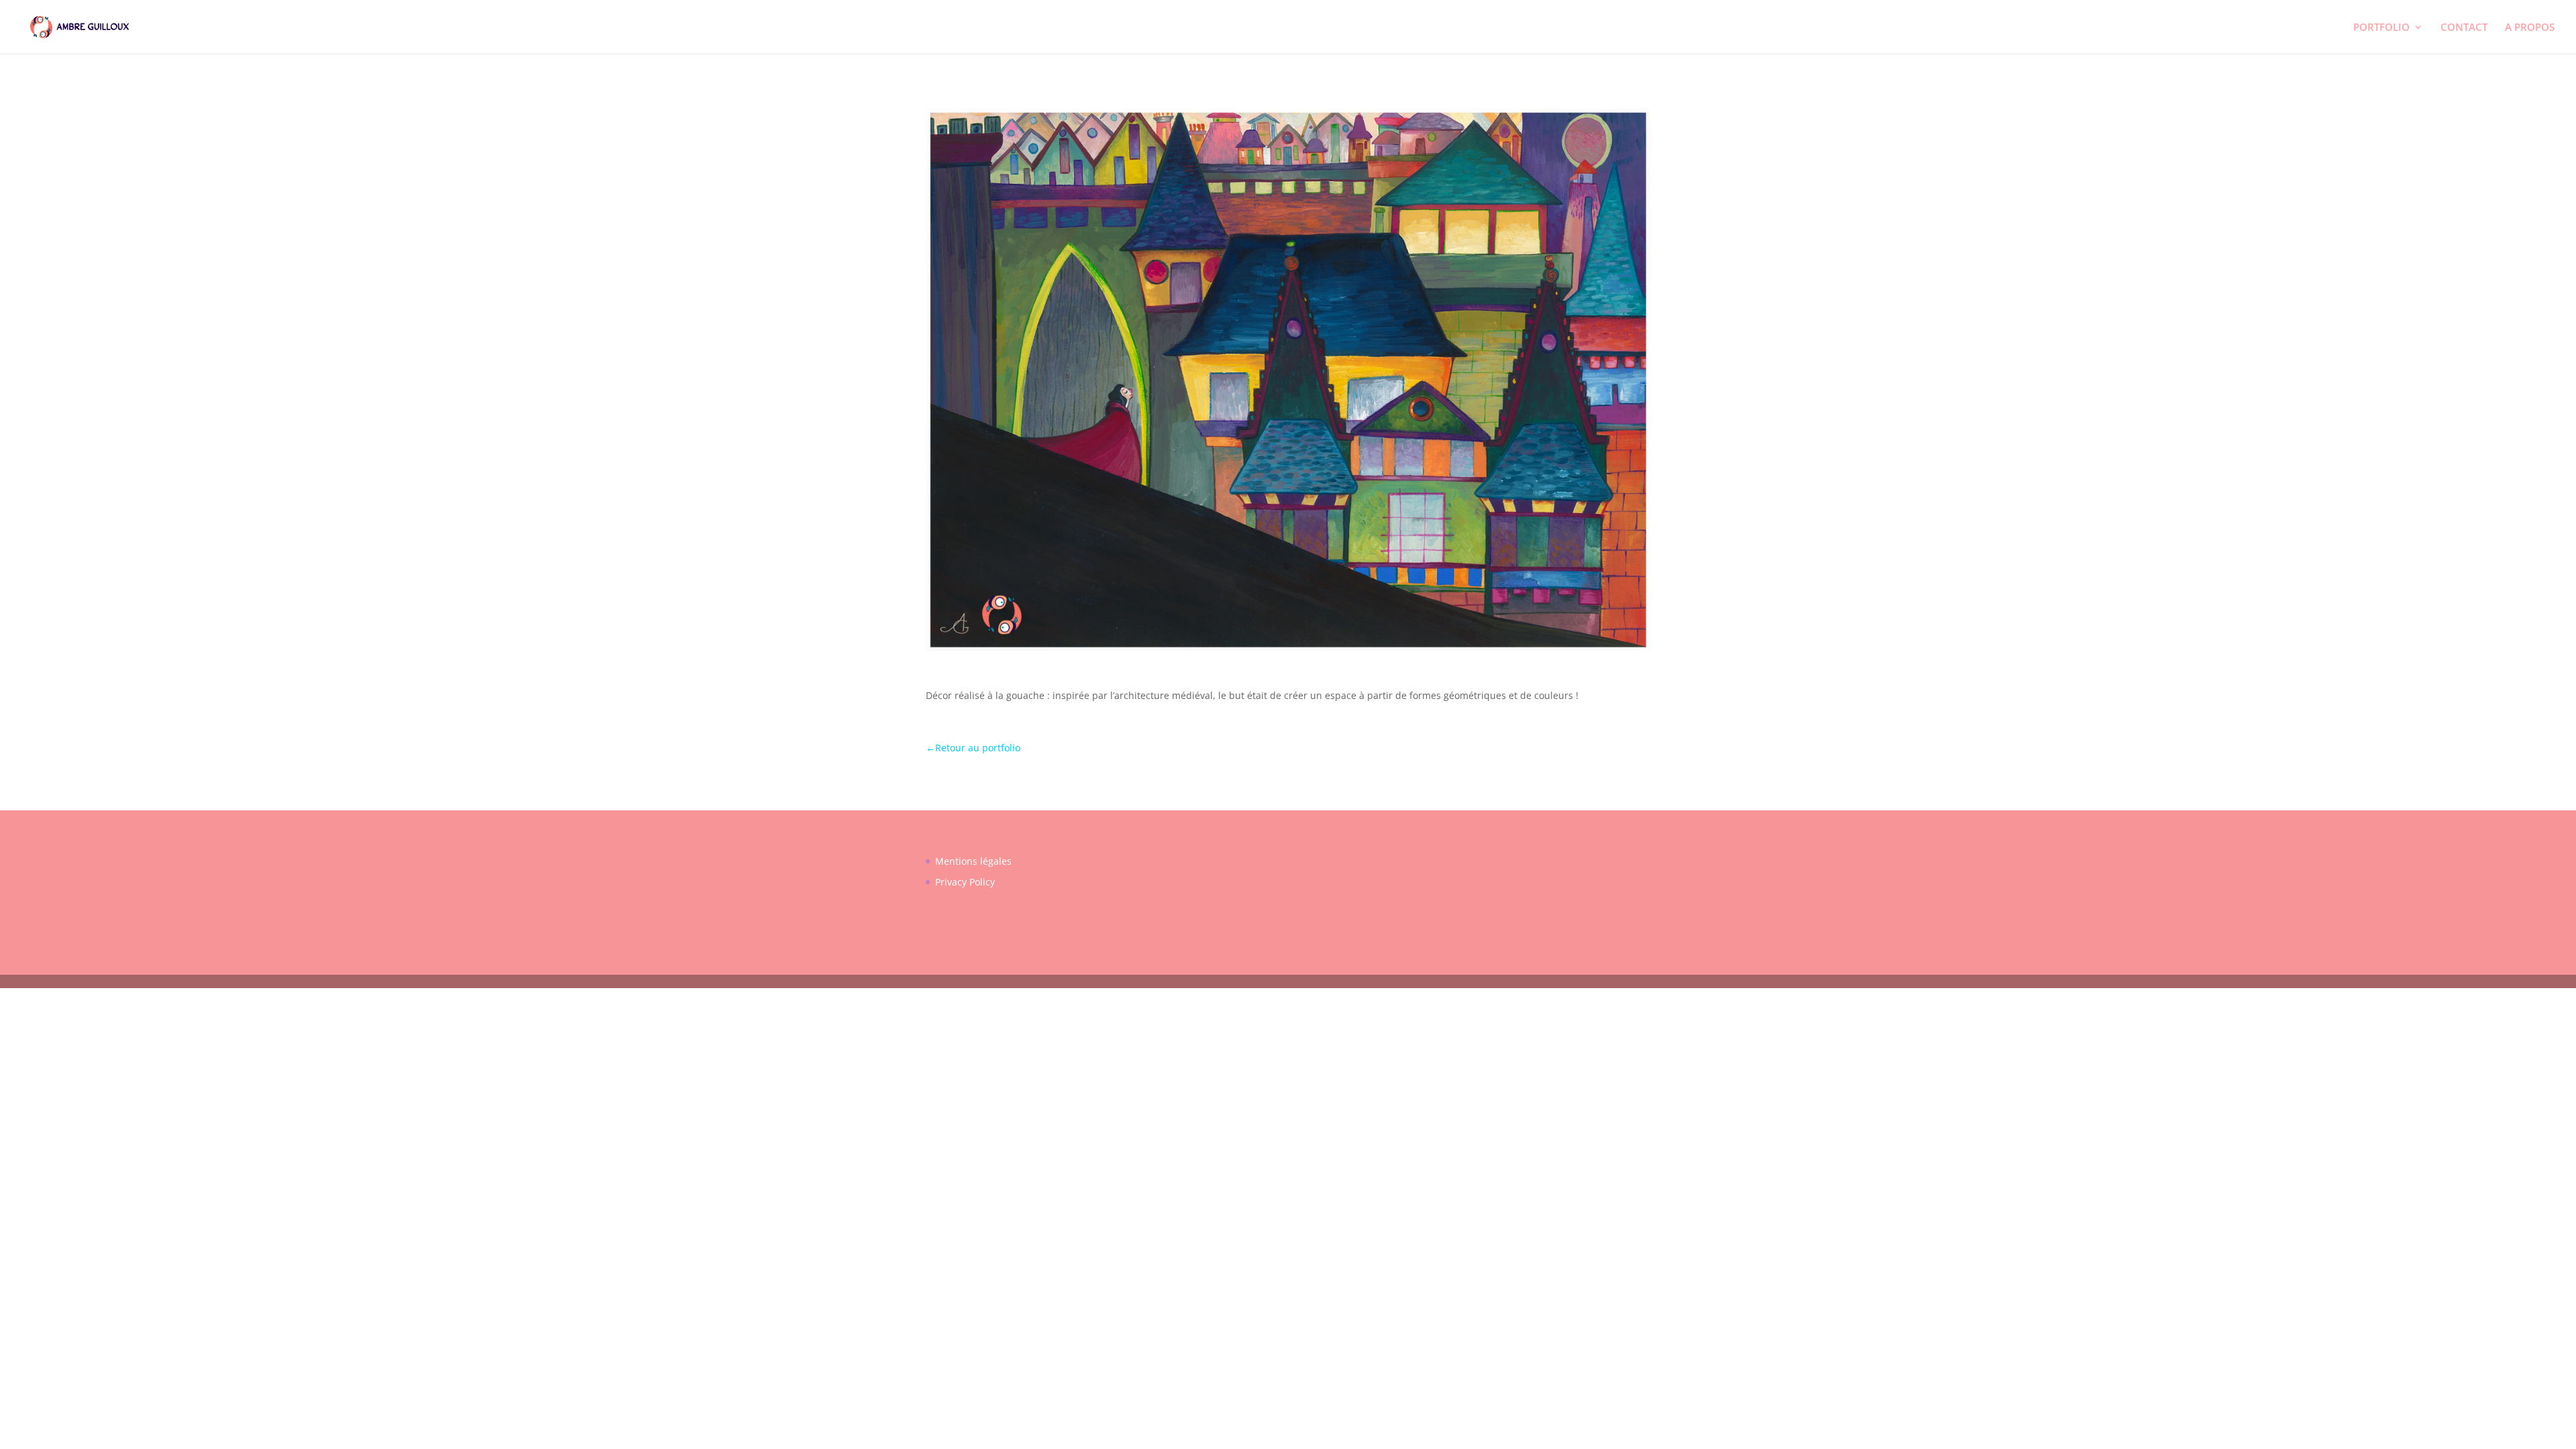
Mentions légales (973, 861)
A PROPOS (2530, 28)
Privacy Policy (965, 882)
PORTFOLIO (2381, 28)
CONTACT (2464, 28)
